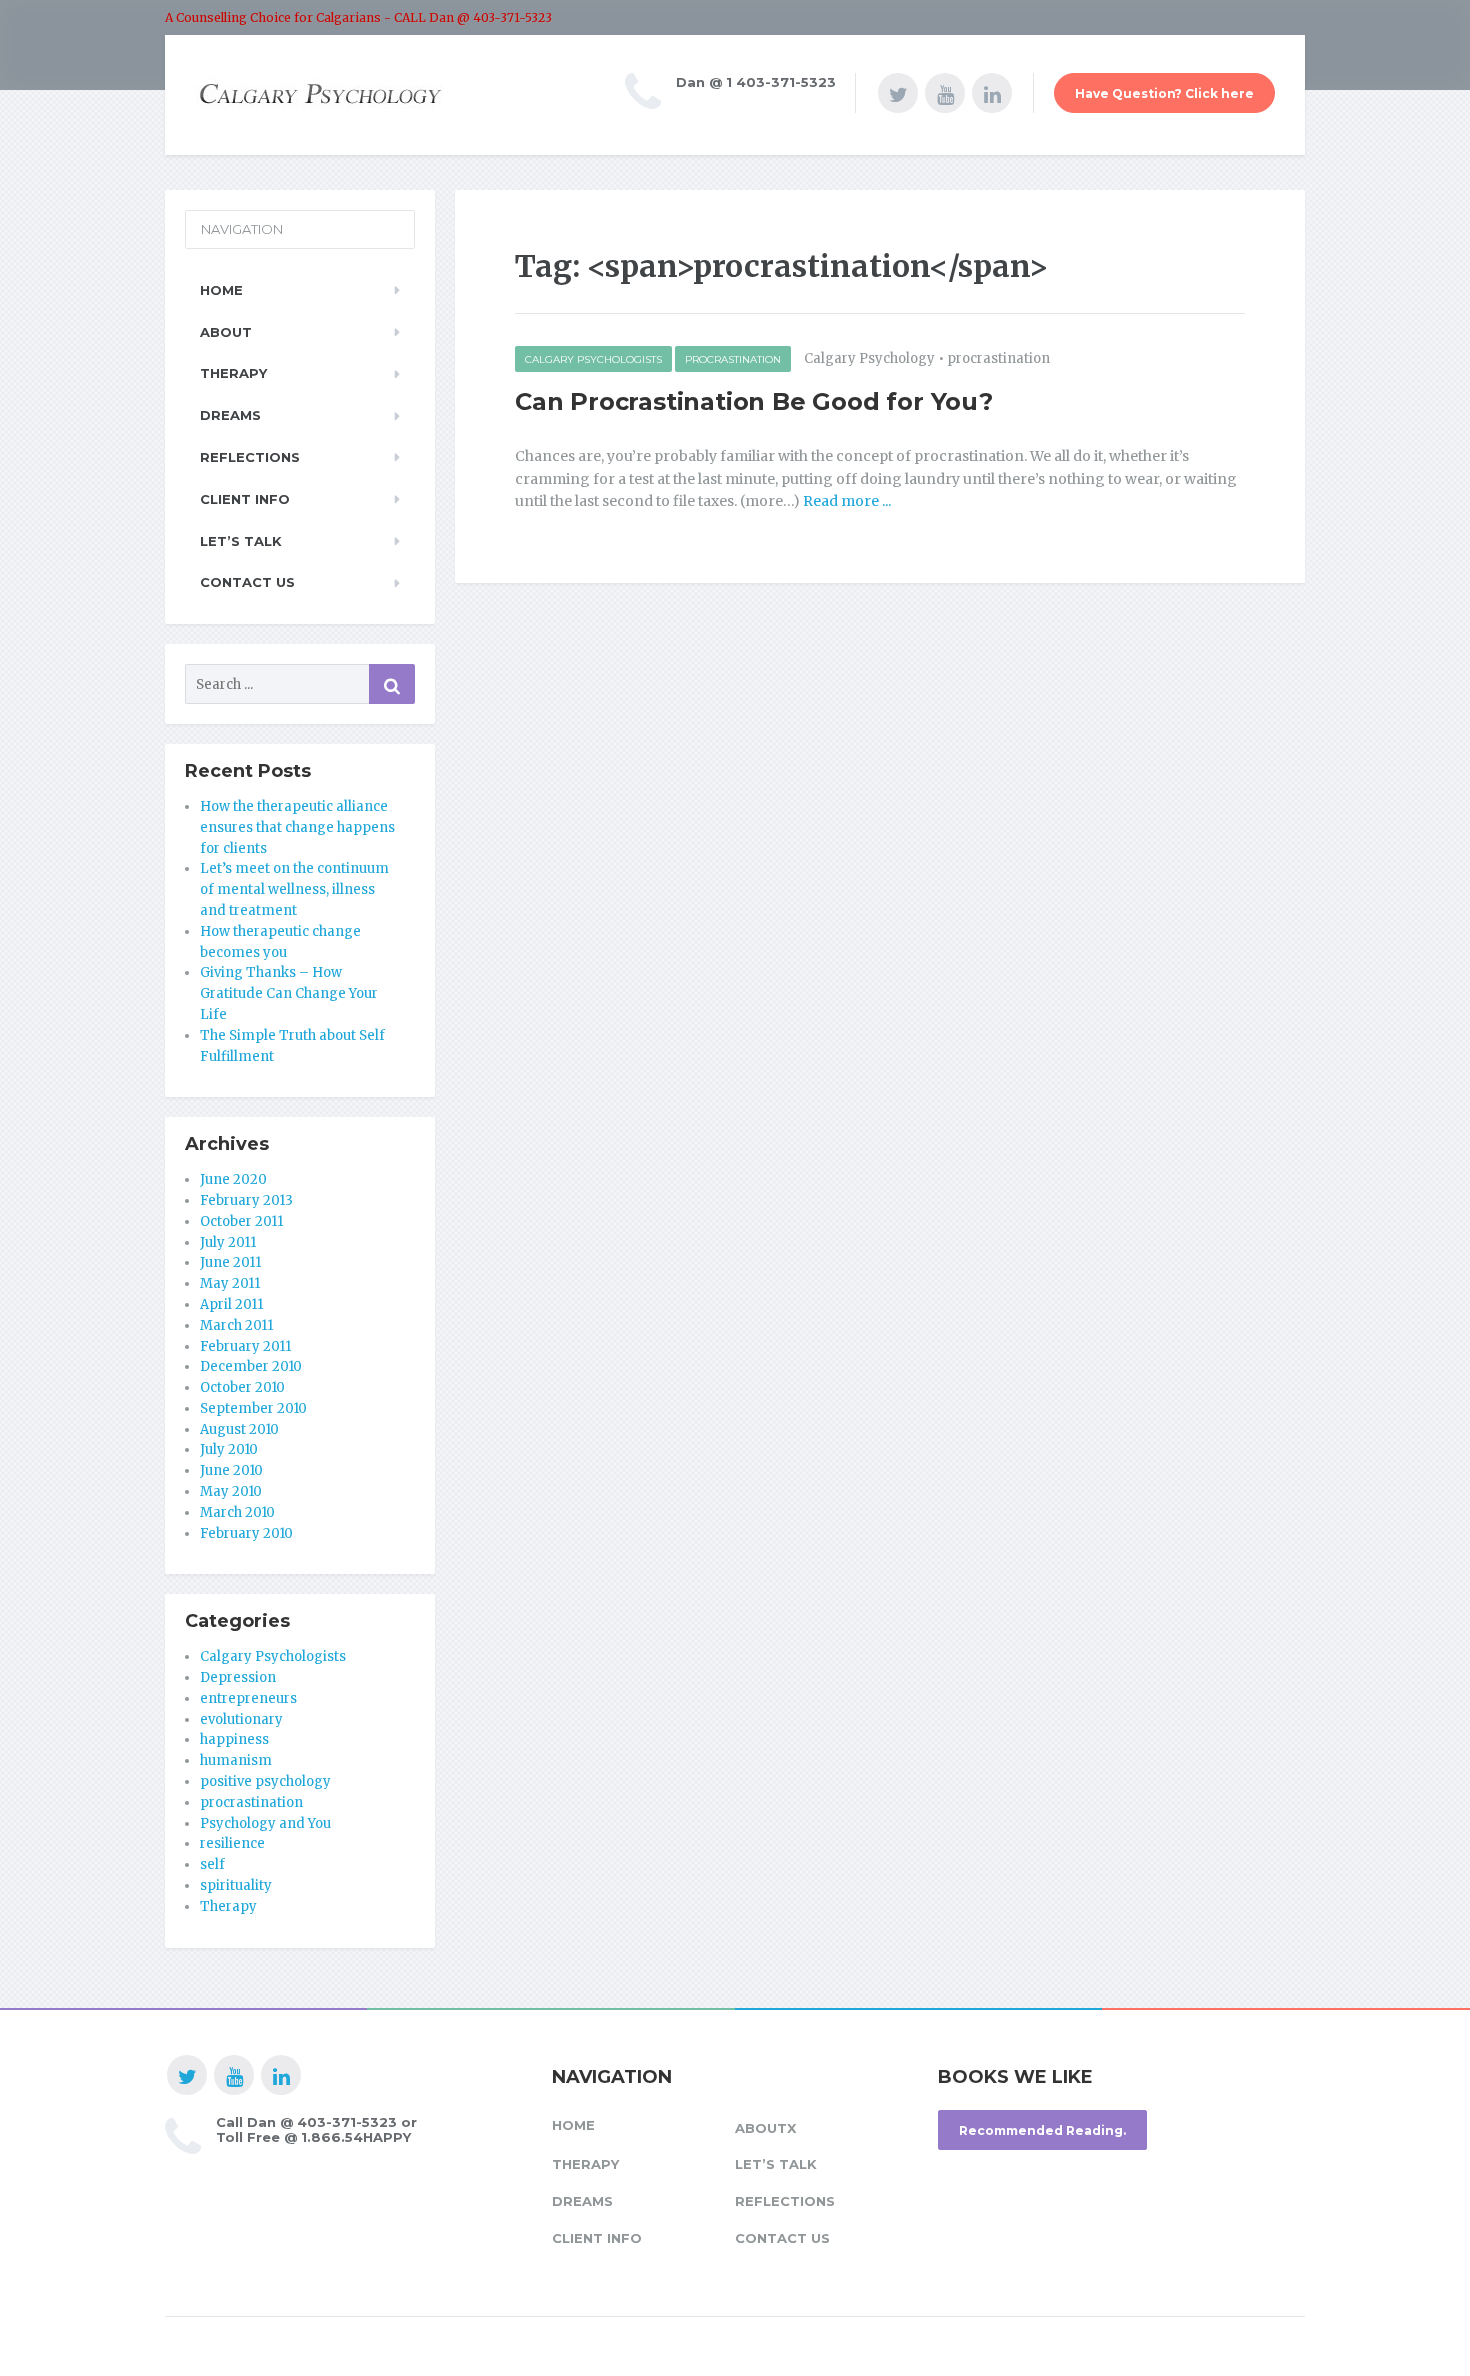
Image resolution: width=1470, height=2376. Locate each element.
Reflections (250, 457)
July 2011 (228, 1242)
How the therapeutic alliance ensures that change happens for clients (297, 827)
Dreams (230, 415)
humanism (236, 1760)
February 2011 (245, 1346)
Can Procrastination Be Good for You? (754, 401)
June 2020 (233, 1179)
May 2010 (231, 1491)
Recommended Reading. (1042, 2130)
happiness (234, 1739)
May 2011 (230, 1283)
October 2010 (242, 1387)
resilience (232, 1843)
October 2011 (241, 1221)
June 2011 (230, 1262)
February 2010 (246, 1533)
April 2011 (231, 1304)
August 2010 (239, 1429)
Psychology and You (265, 1823)
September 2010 (253, 1408)
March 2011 (236, 1325)
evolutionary (241, 1719)
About (226, 332)
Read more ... (845, 501)
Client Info (245, 499)
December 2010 (251, 1366)
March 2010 (237, 1512)
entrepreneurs (248, 1698)
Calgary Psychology (869, 358)
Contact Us (247, 582)
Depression (238, 1677)
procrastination (733, 359)
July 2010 (229, 1449)
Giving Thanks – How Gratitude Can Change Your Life (289, 993)
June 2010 (231, 1470)
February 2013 (246, 1200)
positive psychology (265, 1781)
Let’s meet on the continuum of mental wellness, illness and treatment (294, 889)
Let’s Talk (241, 541)
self (212, 1864)
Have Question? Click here (1164, 93)
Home (221, 290)
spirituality (236, 1885)
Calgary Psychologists (593, 359)
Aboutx (765, 2128)
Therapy (233, 373)
